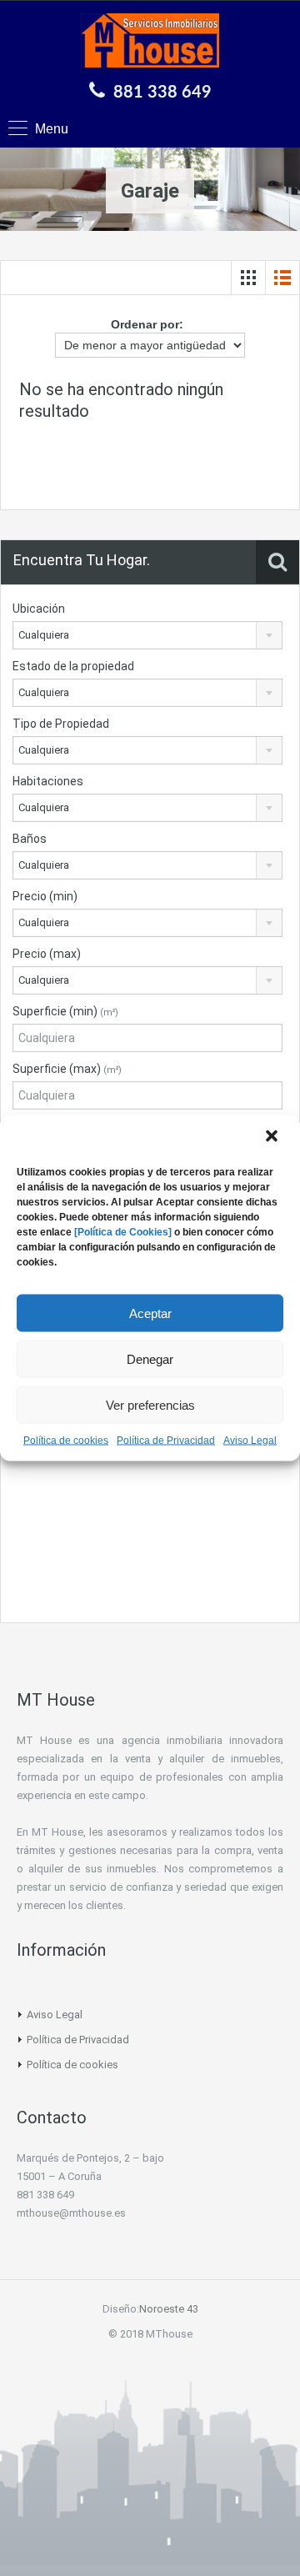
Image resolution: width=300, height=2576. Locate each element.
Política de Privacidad (166, 1441)
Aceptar (150, 1313)
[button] (273, 1138)
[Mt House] (150, 43)
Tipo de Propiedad (61, 724)
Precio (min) (45, 896)
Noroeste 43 (169, 2309)
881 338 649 (162, 93)
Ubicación (39, 609)
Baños (30, 839)
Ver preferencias (150, 1404)
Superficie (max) (67, 1069)
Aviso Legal (250, 1441)
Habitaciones (48, 781)
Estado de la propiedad (73, 666)
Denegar (150, 1358)
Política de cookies (66, 1441)
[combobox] (147, 635)
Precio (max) (47, 954)
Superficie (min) (65, 1011)
